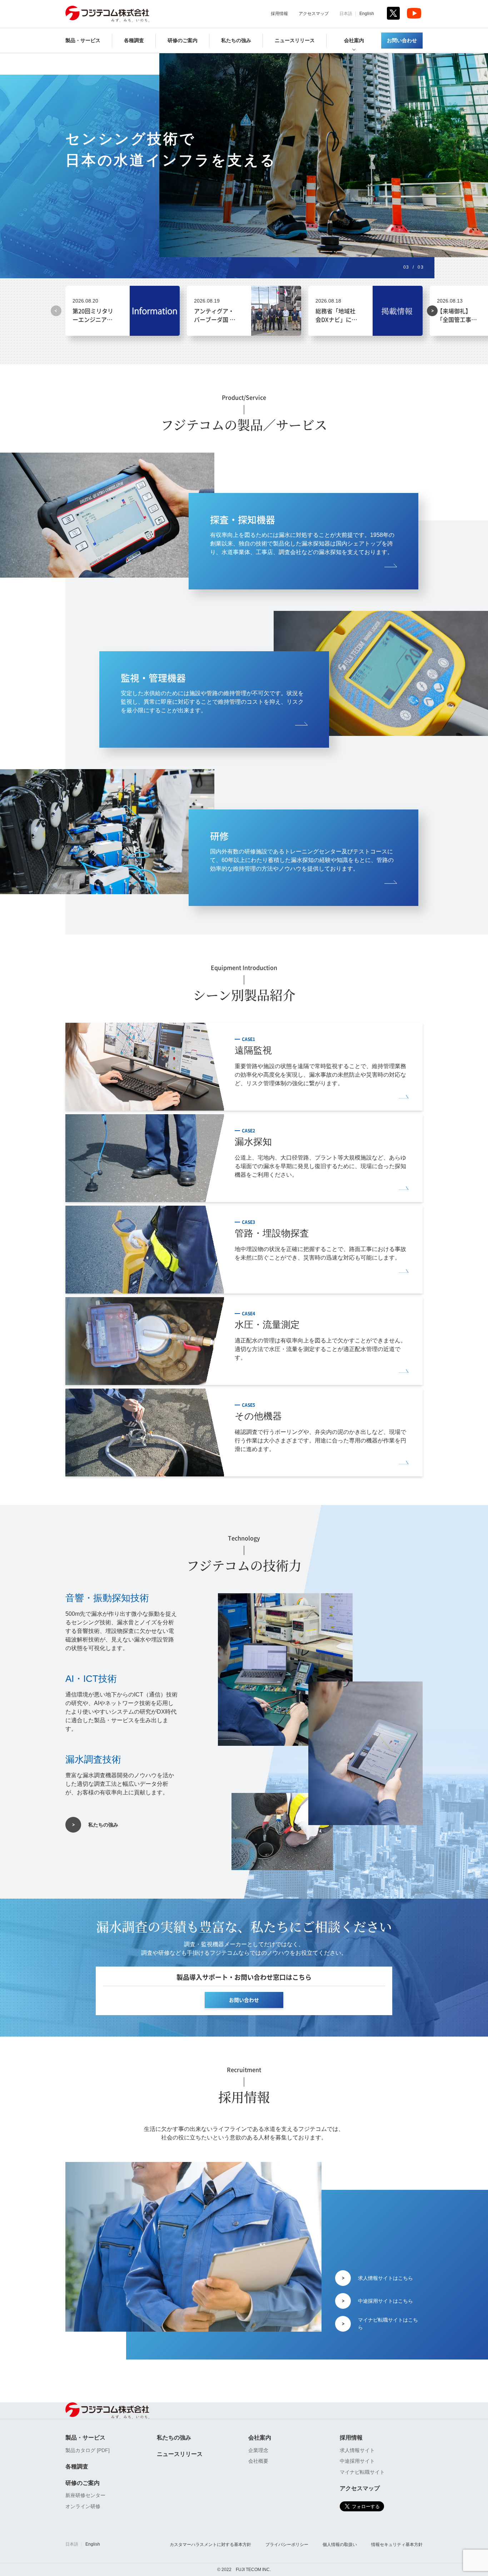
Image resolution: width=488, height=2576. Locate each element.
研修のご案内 (183, 41)
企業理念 (258, 2450)
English (367, 14)
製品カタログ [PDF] (88, 2450)
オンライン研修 (83, 2506)
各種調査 (134, 41)
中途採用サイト (357, 2461)
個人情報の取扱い (340, 2545)
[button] (432, 311)
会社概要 (258, 2461)
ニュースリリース (295, 41)
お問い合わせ (402, 41)
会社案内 (354, 41)
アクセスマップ (314, 14)
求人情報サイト (357, 2450)
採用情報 (279, 14)
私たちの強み (236, 41)
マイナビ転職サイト (362, 2472)
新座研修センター (85, 2495)
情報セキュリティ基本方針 (397, 2545)
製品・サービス (83, 41)
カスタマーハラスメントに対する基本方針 (210, 2545)
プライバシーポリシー (287, 2545)
